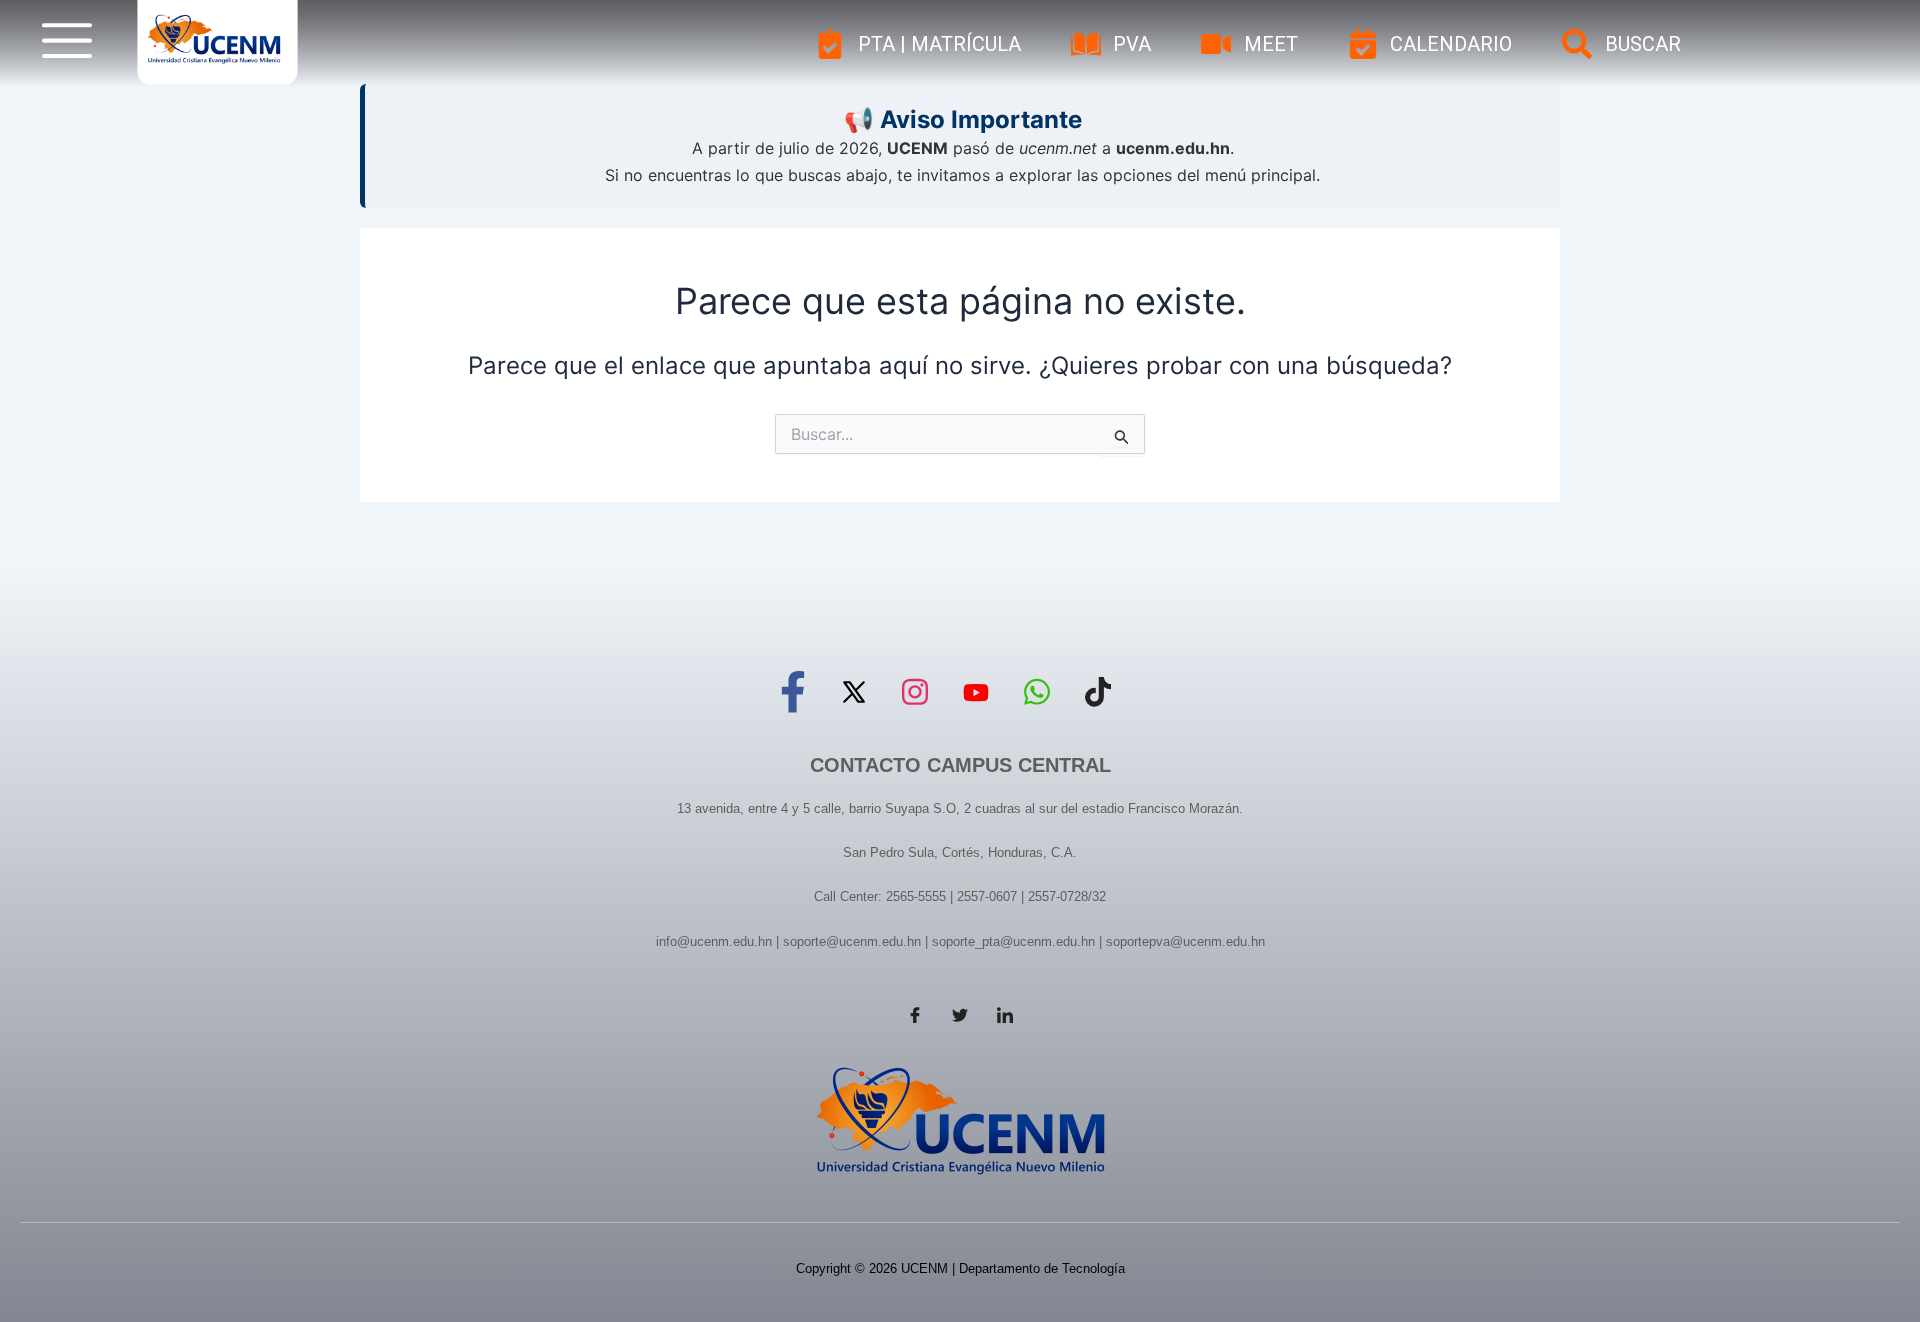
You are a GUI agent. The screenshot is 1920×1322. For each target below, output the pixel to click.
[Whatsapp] (1037, 689)
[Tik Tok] (1098, 689)
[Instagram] (915, 689)
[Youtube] (976, 689)
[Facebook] (793, 689)
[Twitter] (854, 689)
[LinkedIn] (1005, 1015)
